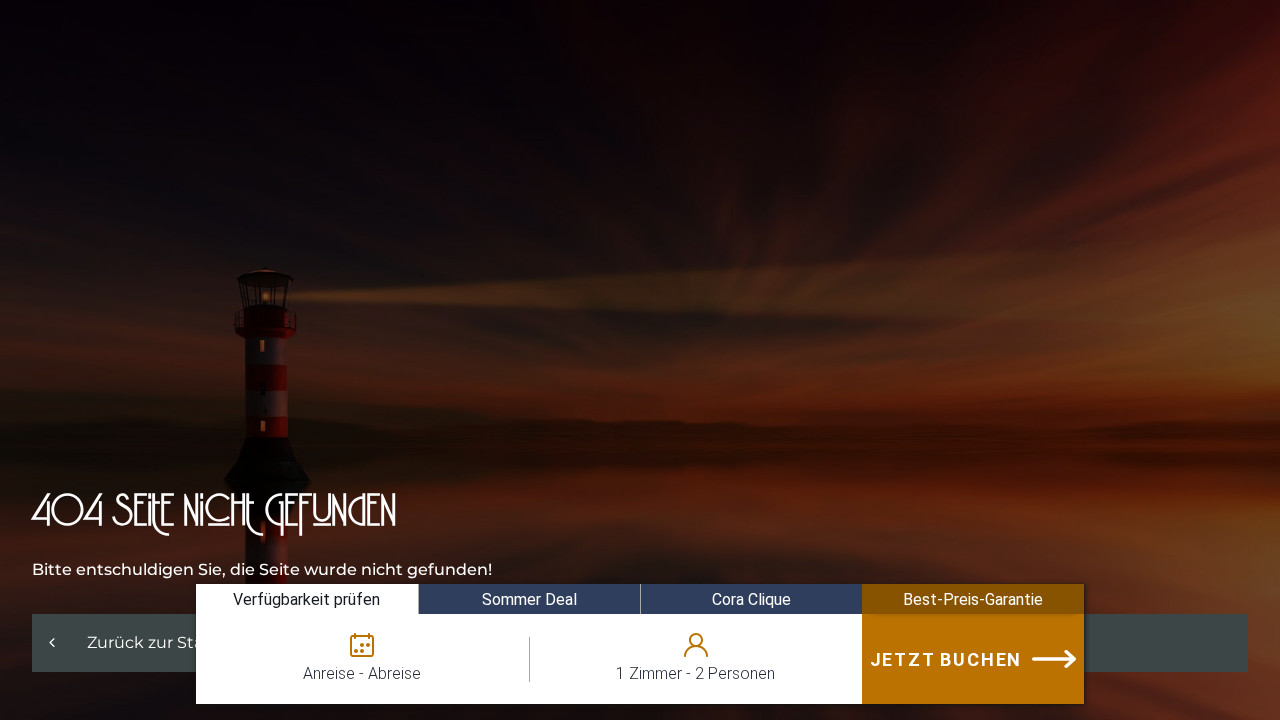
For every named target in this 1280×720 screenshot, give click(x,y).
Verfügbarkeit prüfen (306, 599)
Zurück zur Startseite (171, 642)
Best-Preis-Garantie (973, 599)
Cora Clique (751, 599)
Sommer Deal (529, 599)
